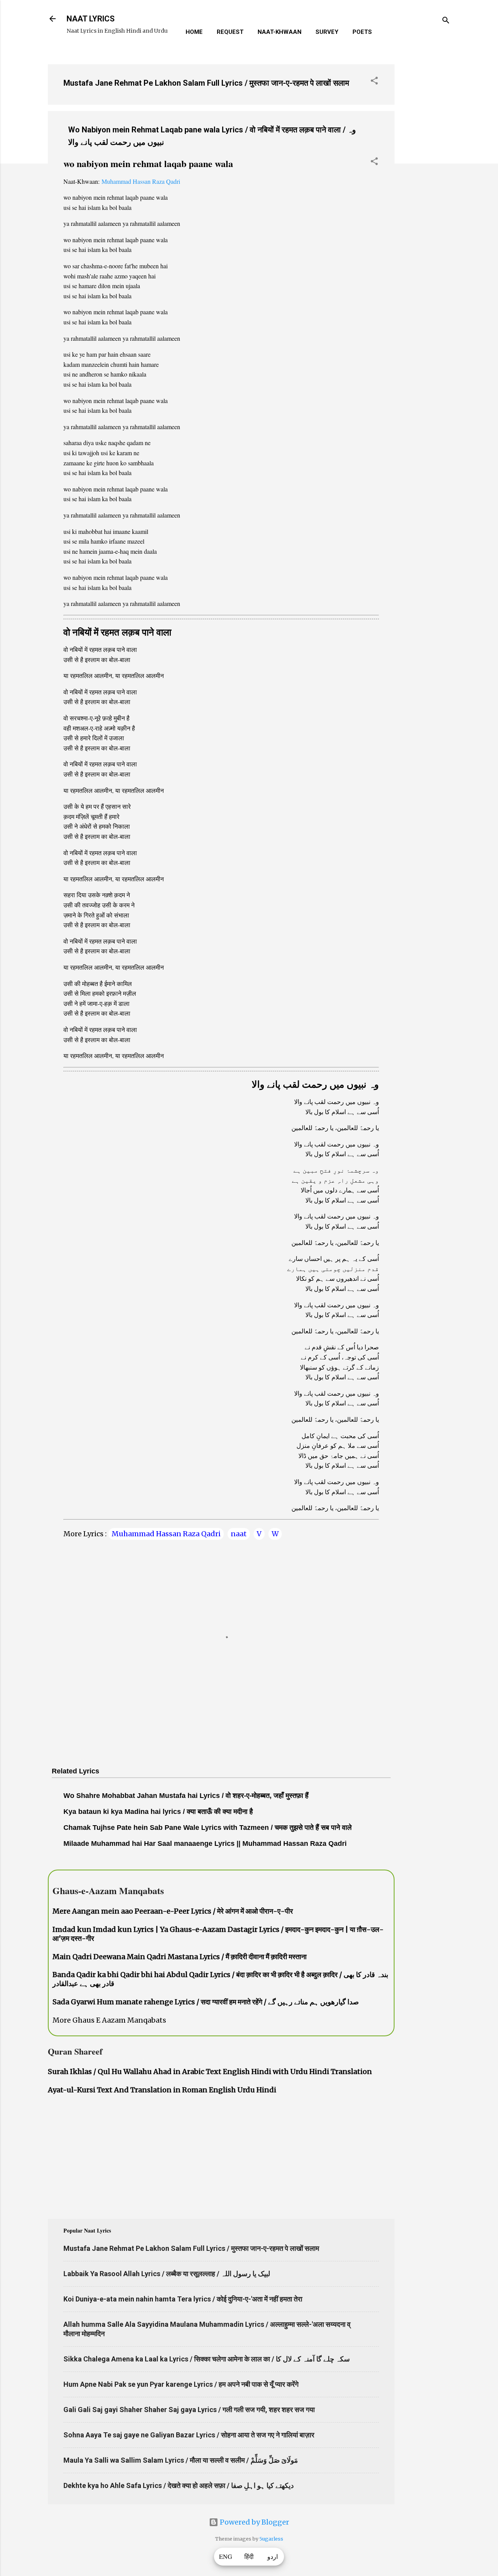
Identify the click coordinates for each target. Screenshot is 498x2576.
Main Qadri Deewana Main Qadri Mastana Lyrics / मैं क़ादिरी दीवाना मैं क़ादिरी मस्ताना (180, 1957)
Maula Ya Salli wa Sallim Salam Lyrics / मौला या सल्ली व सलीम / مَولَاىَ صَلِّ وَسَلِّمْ (181, 2460)
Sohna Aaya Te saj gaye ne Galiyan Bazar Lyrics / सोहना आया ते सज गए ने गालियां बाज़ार (189, 2435)
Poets (362, 32)
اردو (273, 2557)
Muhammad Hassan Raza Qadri (141, 181)
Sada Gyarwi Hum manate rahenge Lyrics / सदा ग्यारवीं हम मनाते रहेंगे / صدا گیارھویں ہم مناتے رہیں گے (206, 2002)
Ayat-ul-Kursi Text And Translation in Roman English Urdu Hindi (162, 2090)
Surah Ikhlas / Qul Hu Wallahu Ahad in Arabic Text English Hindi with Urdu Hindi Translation (210, 2072)
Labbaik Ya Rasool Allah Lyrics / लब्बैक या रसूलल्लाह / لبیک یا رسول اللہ (167, 2274)
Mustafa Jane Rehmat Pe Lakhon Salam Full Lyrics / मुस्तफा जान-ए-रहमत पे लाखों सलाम (206, 83)
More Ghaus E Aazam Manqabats (109, 2020)
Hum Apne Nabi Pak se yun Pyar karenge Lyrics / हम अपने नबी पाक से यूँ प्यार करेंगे (181, 2384)
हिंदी (249, 2557)
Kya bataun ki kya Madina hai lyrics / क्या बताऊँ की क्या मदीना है (158, 1812)
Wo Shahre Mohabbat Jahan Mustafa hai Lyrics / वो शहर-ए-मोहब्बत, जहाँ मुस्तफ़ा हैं (186, 1796)
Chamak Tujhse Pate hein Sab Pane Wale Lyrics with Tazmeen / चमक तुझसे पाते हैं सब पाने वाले (208, 1828)
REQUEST (230, 32)
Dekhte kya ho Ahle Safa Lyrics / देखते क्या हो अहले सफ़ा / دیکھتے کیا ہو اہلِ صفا (179, 2485)
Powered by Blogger (254, 2522)
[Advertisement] (426, 175)
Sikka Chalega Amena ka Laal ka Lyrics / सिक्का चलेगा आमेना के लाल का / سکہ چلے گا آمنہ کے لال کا (207, 2359)
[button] (374, 82)
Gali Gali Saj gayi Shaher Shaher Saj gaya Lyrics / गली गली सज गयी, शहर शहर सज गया (189, 2410)
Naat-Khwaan (280, 32)
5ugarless (271, 2539)
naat (239, 1534)
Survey (327, 32)
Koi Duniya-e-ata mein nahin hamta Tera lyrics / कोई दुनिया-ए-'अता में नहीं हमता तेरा (183, 2299)
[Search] (446, 21)
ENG (226, 2557)
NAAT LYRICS (91, 19)
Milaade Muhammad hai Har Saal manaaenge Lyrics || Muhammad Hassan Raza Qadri (205, 1844)
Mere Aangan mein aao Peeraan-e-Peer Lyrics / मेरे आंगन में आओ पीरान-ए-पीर (173, 1911)
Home (194, 32)
